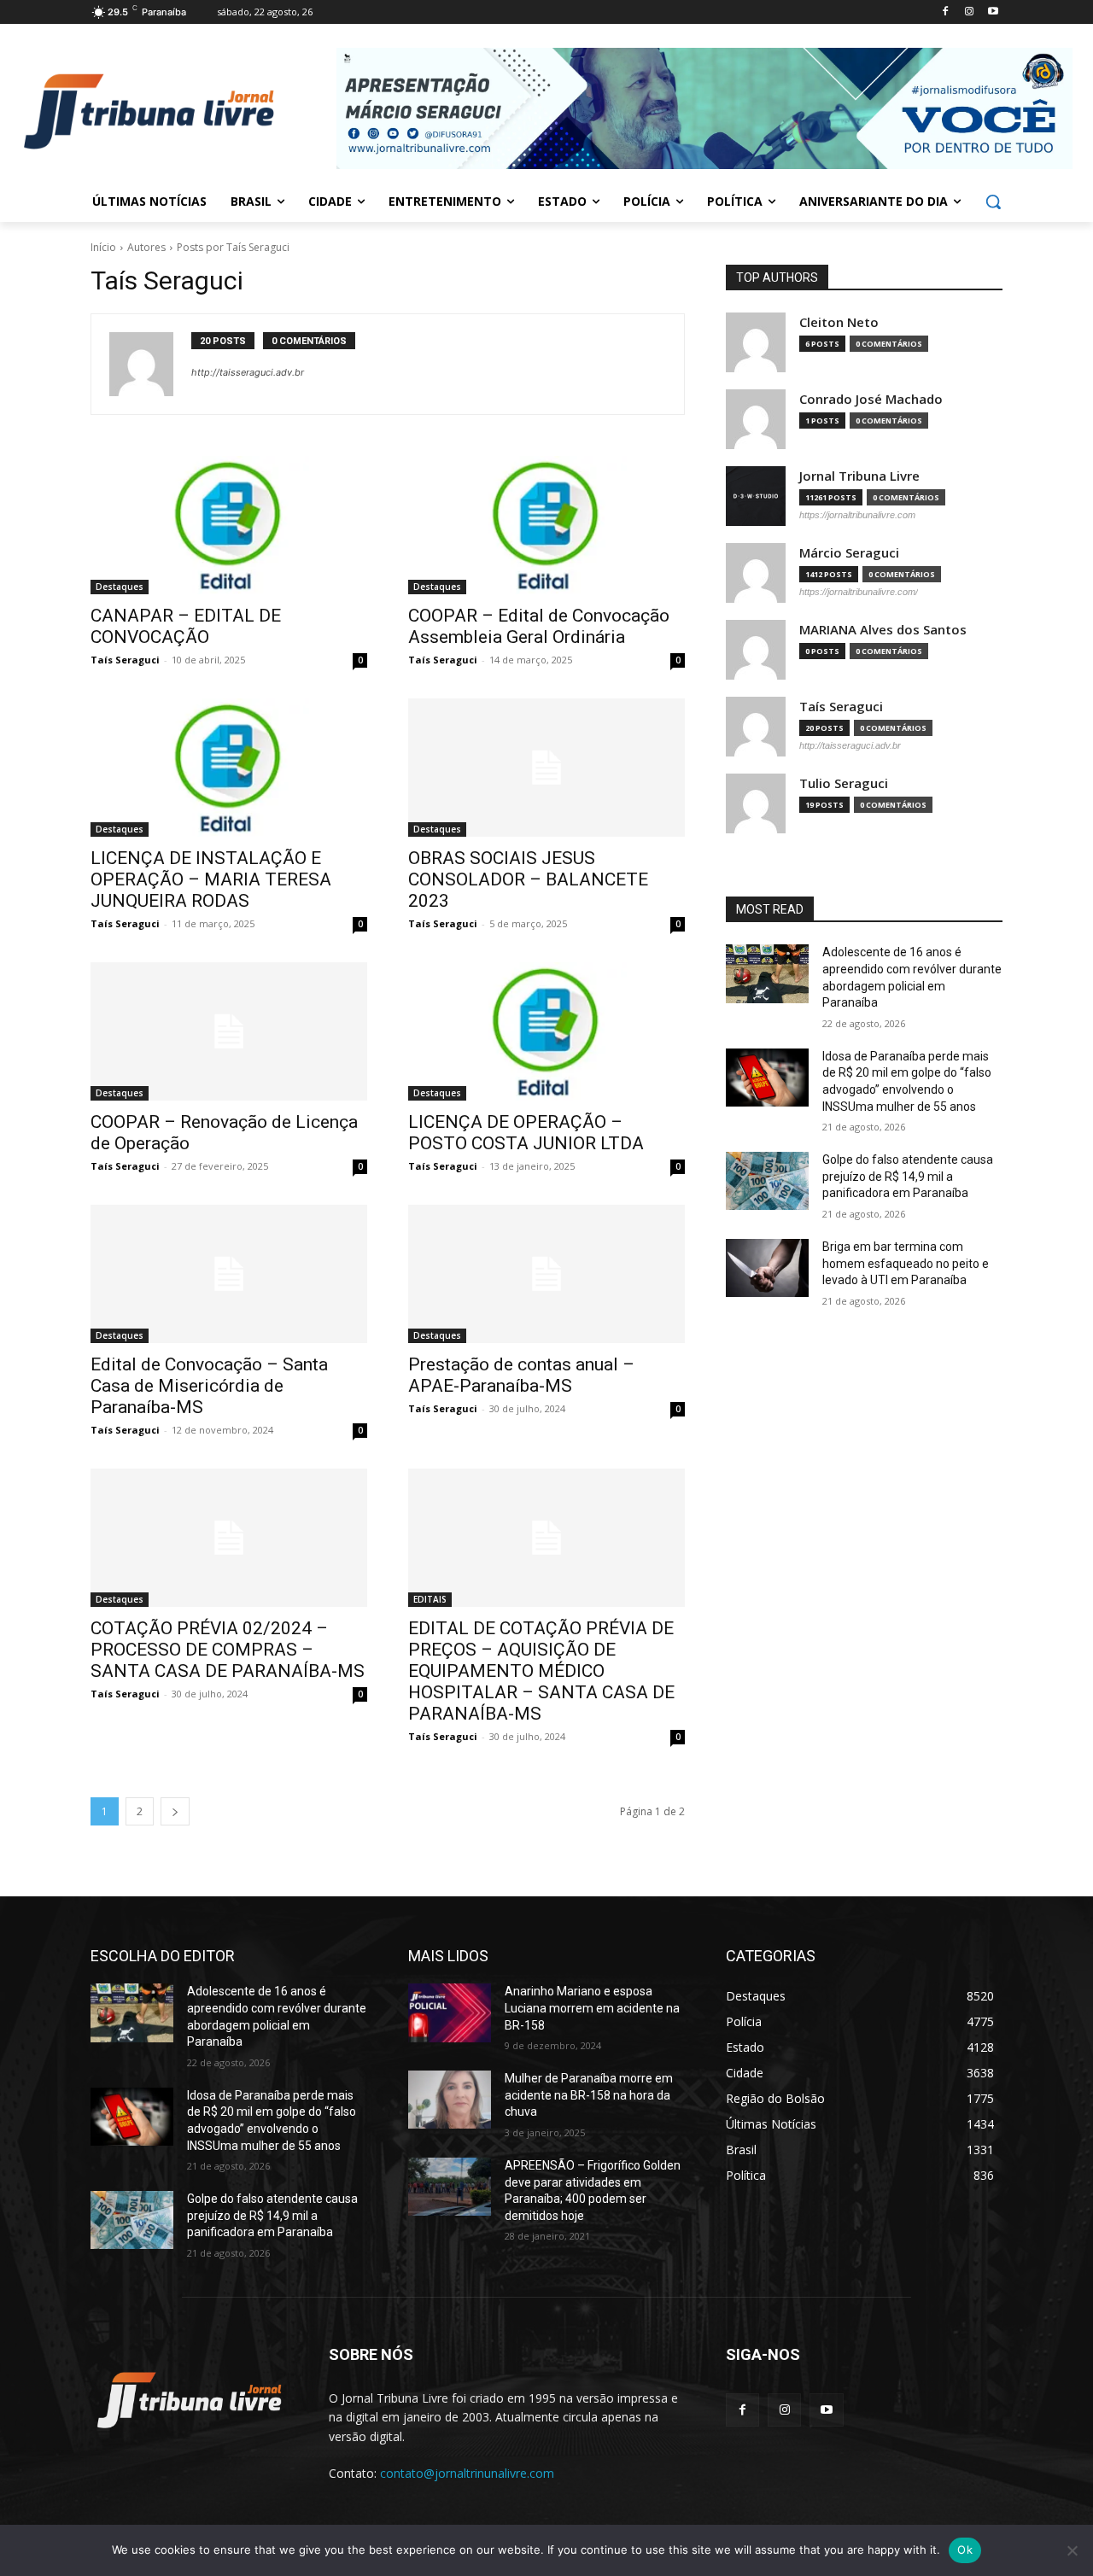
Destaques (120, 587)
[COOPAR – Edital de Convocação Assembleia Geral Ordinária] (546, 525)
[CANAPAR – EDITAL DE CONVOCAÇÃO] (229, 525)
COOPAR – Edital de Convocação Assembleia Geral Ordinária (539, 626)
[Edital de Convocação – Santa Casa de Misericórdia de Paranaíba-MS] (229, 1274)
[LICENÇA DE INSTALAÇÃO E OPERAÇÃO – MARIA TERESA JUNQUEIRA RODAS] (229, 768)
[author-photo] (150, 364)
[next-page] (175, 1811)
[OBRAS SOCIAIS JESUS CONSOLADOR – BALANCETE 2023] (546, 768)
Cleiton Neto (839, 322)
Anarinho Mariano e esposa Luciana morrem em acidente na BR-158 (592, 2008)
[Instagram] (969, 12)
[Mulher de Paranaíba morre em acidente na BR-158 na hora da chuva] (450, 2100)
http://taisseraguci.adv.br (248, 372)
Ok (965, 2550)
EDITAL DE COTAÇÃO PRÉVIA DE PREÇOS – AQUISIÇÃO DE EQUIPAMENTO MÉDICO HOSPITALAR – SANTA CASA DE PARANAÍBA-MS (541, 1671)
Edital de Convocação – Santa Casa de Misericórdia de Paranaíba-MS (209, 1386)
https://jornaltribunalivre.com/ (859, 592)
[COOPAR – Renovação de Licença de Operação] (229, 1031)
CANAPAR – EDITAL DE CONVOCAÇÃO (186, 626)
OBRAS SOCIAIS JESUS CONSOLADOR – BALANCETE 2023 (528, 879)
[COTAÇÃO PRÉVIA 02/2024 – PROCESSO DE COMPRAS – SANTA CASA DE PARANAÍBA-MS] (229, 1538)
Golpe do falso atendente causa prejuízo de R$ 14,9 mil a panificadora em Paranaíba (908, 1176)
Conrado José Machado (871, 399)
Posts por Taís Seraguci (233, 247)
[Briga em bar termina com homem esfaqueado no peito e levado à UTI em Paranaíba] (767, 1268)
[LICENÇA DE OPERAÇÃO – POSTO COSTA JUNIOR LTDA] (546, 1031)
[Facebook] (946, 12)
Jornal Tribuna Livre (859, 476)
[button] (993, 202)
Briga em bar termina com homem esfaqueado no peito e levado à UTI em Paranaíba (906, 1263)
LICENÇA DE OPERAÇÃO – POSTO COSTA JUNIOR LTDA (526, 1133)
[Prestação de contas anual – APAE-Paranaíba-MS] (546, 1274)
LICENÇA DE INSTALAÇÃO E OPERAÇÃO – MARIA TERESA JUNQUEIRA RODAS (211, 879)
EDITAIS (430, 1599)
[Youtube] (993, 12)
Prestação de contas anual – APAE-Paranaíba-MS (521, 1375)
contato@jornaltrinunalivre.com (467, 2473)
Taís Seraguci (125, 660)
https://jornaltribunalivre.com (857, 515)
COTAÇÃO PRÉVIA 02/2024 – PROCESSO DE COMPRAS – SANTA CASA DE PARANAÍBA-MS (228, 1650)
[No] (1072, 2550)
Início (103, 247)
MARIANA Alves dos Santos (883, 630)
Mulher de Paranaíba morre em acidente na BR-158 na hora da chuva (589, 2095)
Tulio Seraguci (844, 783)
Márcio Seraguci (849, 553)
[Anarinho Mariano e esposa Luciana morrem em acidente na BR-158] (450, 2012)
